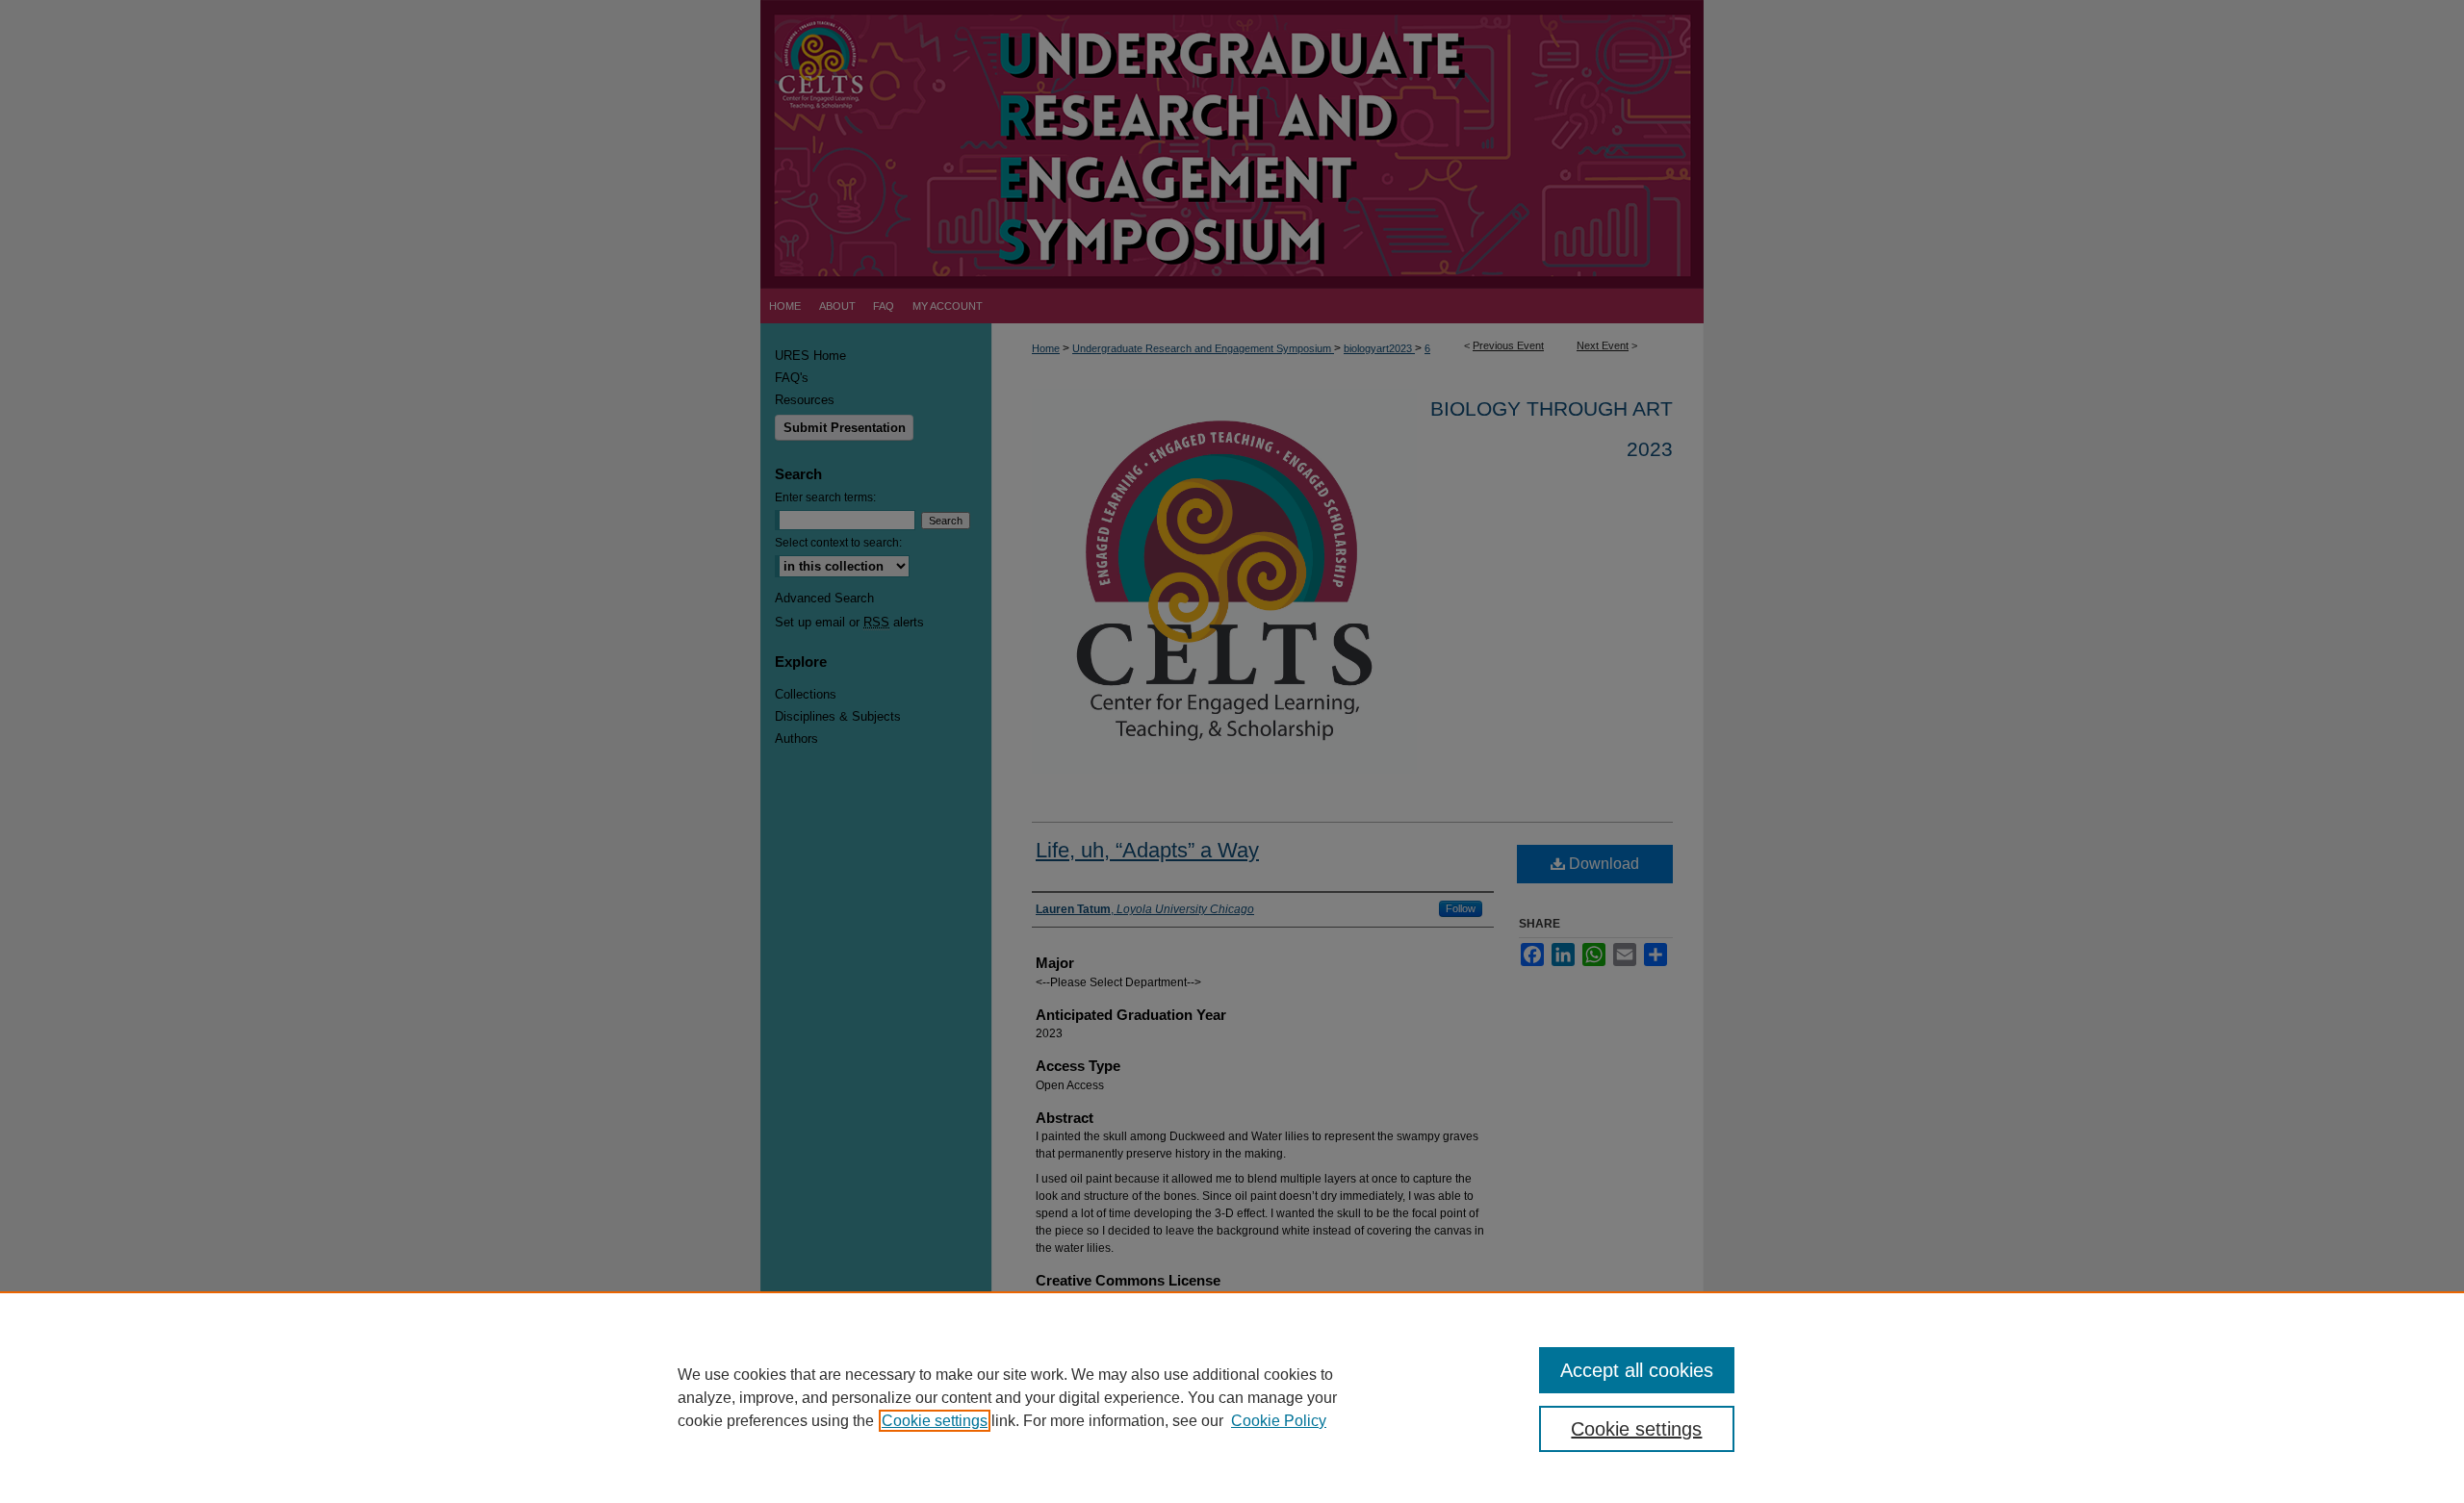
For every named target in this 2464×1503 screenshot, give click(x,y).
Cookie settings (935, 1421)
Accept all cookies (1637, 1370)
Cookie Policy (1279, 1421)
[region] (1232, 1397)
